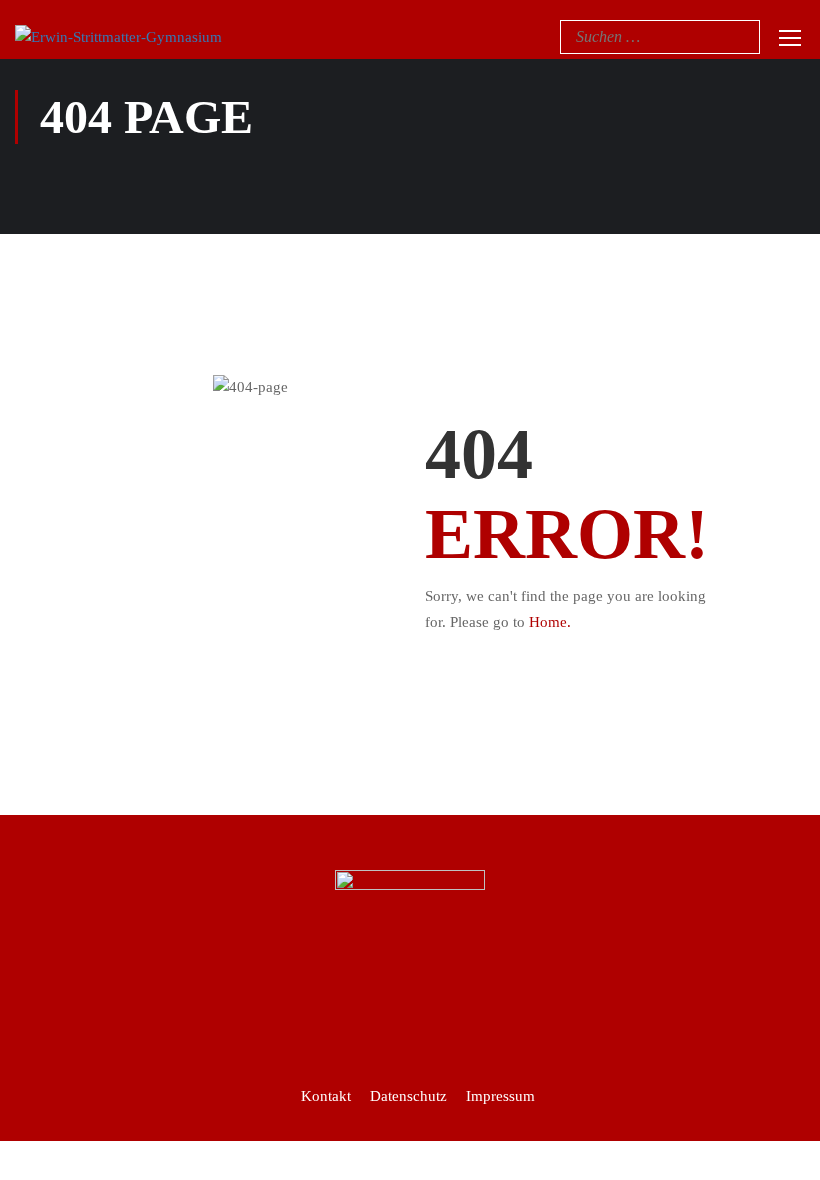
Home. (550, 622)
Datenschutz (408, 1096)
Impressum (500, 1096)
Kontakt (326, 1096)
